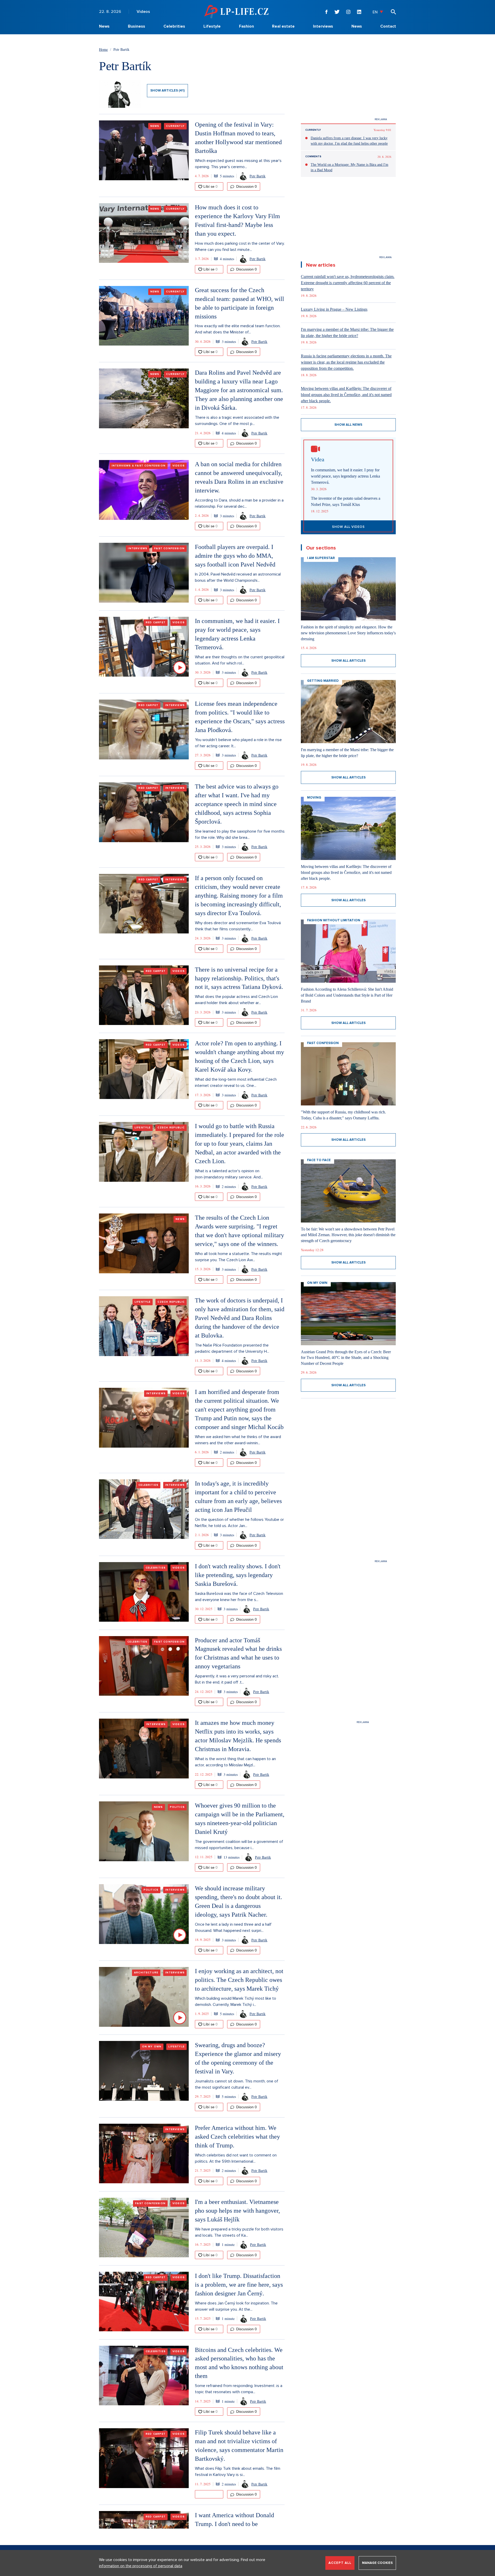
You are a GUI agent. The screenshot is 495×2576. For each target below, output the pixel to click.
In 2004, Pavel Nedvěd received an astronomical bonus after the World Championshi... (238, 577)
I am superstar (321, 558)
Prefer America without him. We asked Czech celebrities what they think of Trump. (237, 2137)
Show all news (348, 425)
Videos (143, 12)
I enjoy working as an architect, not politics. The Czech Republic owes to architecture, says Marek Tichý (239, 1980)
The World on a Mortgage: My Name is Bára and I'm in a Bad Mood (349, 167)
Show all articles (348, 661)
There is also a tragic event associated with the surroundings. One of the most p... (237, 421)
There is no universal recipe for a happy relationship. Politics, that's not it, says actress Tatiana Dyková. (239, 978)
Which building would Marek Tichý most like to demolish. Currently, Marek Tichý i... (236, 2001)
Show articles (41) (167, 91)
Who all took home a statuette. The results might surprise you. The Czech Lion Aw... (238, 1257)
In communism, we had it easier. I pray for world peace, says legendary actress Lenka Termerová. (345, 476)
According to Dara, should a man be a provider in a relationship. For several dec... (239, 503)
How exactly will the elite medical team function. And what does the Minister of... (238, 329)
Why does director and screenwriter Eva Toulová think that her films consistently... (238, 926)
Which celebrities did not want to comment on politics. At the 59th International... (236, 2158)
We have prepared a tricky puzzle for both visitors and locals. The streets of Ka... (239, 2232)
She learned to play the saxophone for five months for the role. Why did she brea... (240, 834)
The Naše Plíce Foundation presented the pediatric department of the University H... (232, 1348)
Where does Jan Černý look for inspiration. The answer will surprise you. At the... (236, 2306)
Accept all (340, 2563)
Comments (313, 157)
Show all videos (348, 527)
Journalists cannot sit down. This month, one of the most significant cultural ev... (237, 2084)
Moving (314, 798)
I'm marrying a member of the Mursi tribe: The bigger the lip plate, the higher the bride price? (347, 333)
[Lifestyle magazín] (236, 11)
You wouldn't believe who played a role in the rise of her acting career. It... (238, 743)
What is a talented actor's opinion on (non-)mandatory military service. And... (229, 1174)
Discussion (246, 186)
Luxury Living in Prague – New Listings (334, 309)
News (104, 26)
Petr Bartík (258, 176)
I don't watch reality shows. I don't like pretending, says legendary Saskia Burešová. (238, 1575)
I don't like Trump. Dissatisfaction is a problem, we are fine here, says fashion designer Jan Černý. (239, 2285)
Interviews (323, 26)
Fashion (246, 26)
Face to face (319, 1160)
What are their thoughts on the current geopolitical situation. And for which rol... (240, 660)
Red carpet (156, 622)
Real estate (283, 26)
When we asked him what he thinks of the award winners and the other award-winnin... (238, 1440)
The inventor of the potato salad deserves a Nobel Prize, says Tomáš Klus (346, 501)
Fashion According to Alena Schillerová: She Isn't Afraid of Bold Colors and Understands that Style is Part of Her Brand (347, 995)
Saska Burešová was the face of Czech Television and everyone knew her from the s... (239, 1597)
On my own (152, 2047)
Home (103, 49)
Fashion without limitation (334, 920)
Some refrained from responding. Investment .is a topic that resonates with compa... (239, 2389)
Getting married (323, 681)
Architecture (146, 1973)
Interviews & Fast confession (139, 466)
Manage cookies (377, 2563)
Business (137, 26)
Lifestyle (212, 26)
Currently (175, 126)
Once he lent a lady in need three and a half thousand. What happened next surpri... (233, 1927)
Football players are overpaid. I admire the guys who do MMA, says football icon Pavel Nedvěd (235, 556)
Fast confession (169, 548)
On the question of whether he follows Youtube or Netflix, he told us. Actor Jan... (239, 1523)
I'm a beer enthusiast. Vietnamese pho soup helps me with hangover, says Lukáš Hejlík (237, 2211)
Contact (388, 26)
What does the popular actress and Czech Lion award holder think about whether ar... (236, 1000)
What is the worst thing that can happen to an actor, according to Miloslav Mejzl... (235, 1762)
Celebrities (174, 26)
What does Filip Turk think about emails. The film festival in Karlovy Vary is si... (238, 2472)
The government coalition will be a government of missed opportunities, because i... (239, 1845)
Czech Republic (171, 1128)
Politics (177, 1807)
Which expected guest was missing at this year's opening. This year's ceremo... (238, 164)
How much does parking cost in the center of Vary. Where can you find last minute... (240, 247)
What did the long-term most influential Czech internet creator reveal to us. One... (236, 1082)
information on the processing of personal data (141, 2566)
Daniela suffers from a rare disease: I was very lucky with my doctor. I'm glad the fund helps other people (349, 141)
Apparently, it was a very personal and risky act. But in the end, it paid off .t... (237, 1679)
